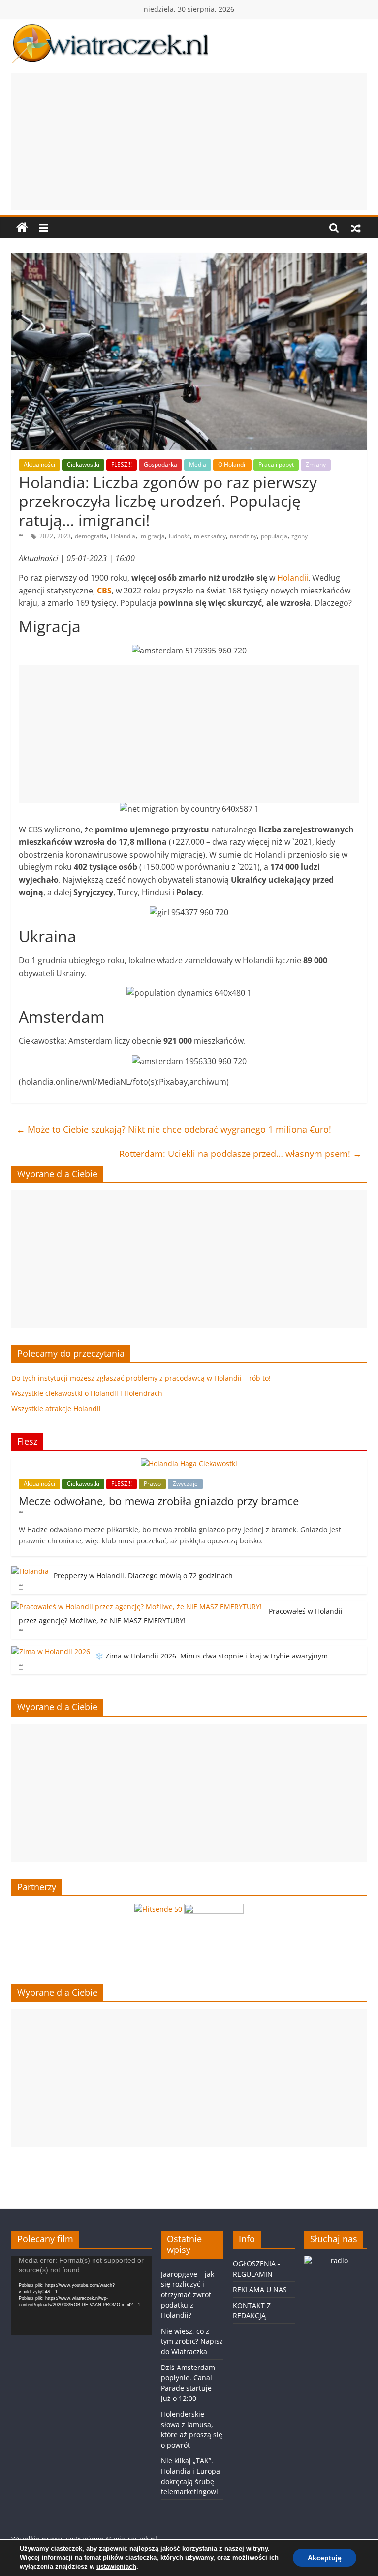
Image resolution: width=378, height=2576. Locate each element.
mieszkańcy (210, 536)
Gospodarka (160, 464)
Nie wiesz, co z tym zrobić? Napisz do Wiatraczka (192, 2341)
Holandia (123, 536)
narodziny (243, 536)
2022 (46, 536)
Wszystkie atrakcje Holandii (56, 1408)
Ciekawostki (83, 464)
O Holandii (232, 464)
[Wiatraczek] (22, 228)
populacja (274, 536)
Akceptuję (325, 2558)
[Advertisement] (189, 142)
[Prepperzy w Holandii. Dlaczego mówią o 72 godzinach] (30, 1571)
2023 (64, 536)
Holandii (293, 578)
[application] (81, 2295)
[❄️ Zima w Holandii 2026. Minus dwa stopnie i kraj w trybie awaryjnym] (51, 1651)
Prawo (152, 1484)
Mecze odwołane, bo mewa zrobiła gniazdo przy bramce (159, 1501)
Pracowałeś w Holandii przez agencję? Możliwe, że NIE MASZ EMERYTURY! (181, 1616)
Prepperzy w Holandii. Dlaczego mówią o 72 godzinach (143, 1576)
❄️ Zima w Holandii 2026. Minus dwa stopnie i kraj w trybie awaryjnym (211, 1656)
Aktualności (39, 464)
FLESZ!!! (122, 464)
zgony (299, 536)
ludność (179, 536)
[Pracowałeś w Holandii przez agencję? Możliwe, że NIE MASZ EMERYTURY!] (138, 1607)
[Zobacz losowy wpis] (356, 228)
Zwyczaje (185, 1484)
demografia (91, 536)
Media (198, 464)
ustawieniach (116, 2566)
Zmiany (316, 464)
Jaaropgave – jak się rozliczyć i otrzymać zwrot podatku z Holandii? (188, 2295)
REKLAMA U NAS (260, 2290)
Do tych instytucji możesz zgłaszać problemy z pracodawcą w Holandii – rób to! (141, 1378)
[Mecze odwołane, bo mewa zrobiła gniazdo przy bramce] (189, 1464)
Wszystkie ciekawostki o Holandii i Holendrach (87, 1393)
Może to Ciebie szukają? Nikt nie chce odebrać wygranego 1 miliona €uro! (174, 1129)
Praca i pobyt (276, 464)
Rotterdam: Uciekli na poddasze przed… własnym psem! (240, 1154)
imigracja (152, 536)
